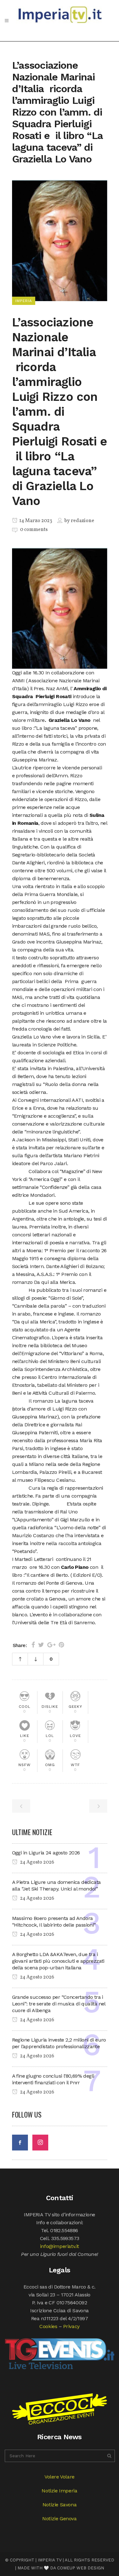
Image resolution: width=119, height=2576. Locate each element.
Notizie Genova (59, 2519)
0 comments (34, 530)
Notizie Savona (60, 2505)
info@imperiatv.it (60, 2246)
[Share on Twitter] (41, 1645)
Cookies (48, 2326)
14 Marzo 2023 (35, 521)
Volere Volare (60, 2477)
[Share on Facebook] (33, 1645)
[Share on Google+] (51, 1645)
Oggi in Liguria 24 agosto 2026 (46, 1853)
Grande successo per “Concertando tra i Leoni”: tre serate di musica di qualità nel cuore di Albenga (59, 2004)
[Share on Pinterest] (61, 1645)
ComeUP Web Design (81, 2568)
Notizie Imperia (59, 2491)
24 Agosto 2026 (37, 1862)
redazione (83, 521)
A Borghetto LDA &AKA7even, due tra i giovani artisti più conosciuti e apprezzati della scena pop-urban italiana (58, 1961)
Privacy (71, 2326)
